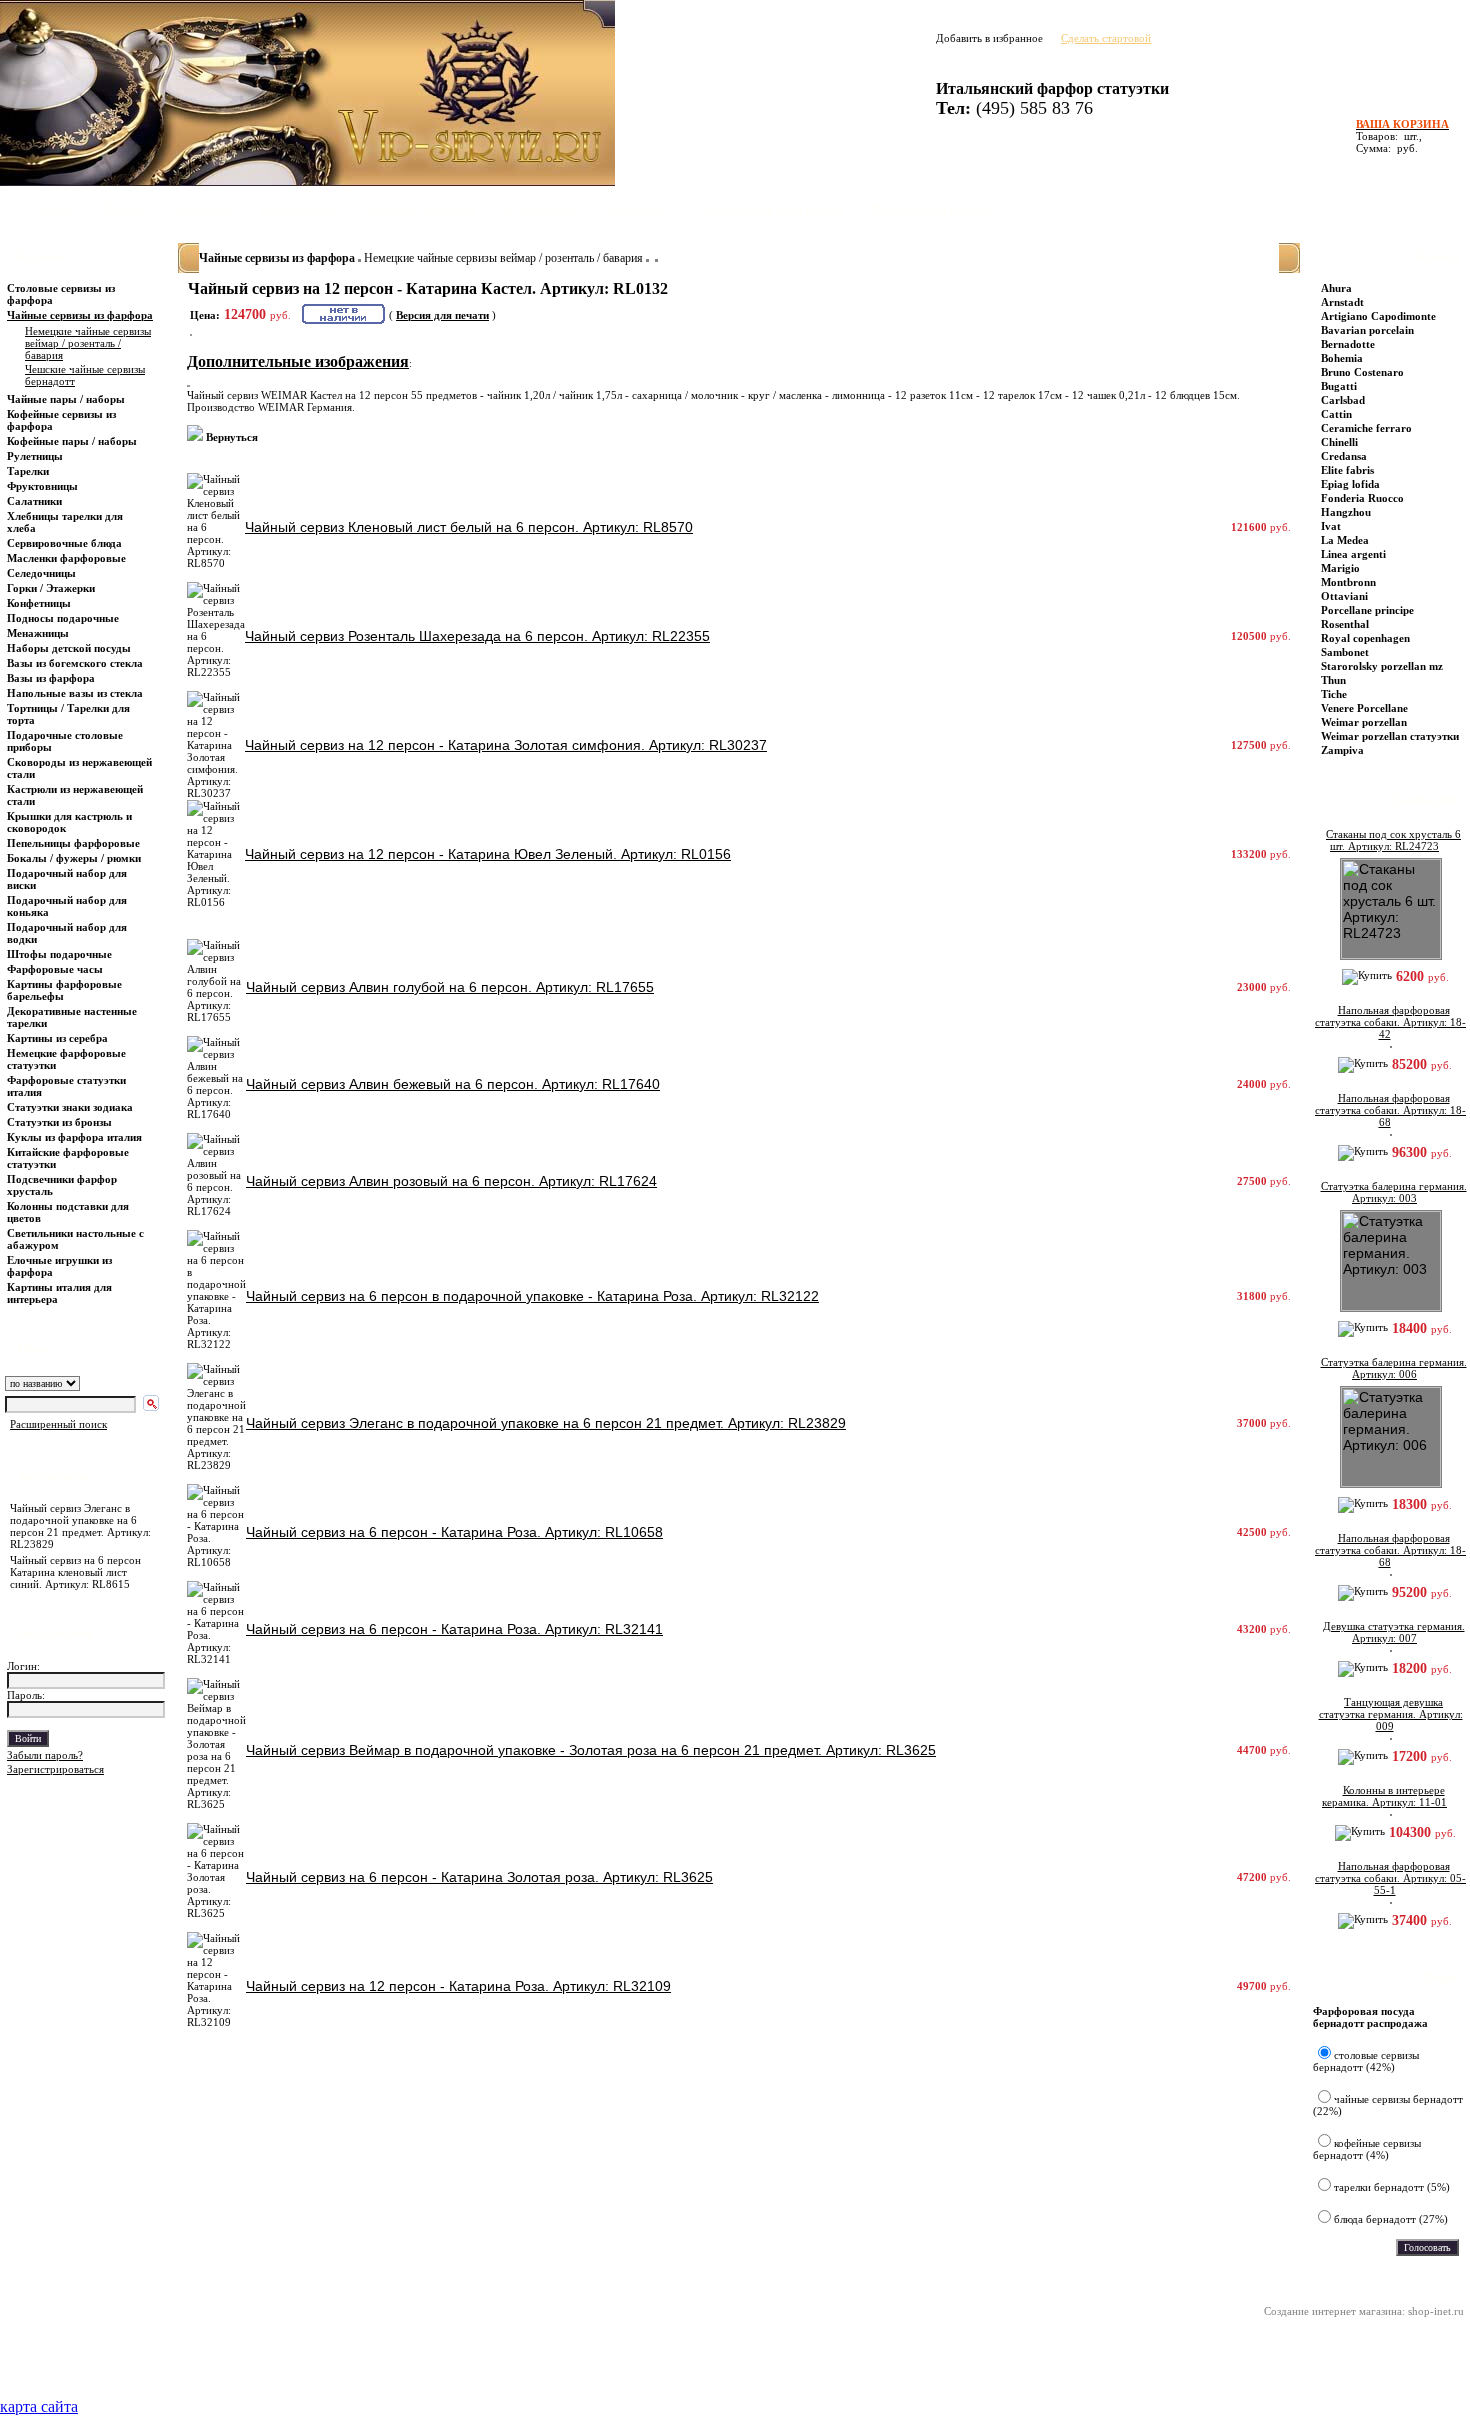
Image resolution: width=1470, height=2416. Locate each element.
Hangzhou (1346, 512)
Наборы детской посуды (69, 648)
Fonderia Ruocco (1362, 498)
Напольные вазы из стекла (75, 693)
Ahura (1336, 288)
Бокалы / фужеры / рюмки (74, 858)
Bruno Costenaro (1362, 372)
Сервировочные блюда (66, 543)
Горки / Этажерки (51, 588)
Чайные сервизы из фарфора (80, 315)
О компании (542, 209)
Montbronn (1348, 582)
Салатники (34, 501)
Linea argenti (1353, 554)
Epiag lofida (1350, 484)
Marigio (1340, 568)
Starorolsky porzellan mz (1382, 666)
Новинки (205, 209)
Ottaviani (1344, 596)
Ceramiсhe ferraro (1366, 428)
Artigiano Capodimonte (1378, 316)
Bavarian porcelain (1367, 330)
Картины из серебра (57, 1038)
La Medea (1345, 540)
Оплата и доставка (418, 209)
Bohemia (1342, 358)
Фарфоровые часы (55, 969)
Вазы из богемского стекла (75, 663)
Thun (1333, 680)
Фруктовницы (42, 486)
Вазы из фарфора (51, 678)
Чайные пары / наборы (66, 399)
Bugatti (1339, 386)
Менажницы (38, 633)
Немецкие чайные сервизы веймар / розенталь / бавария (503, 258)
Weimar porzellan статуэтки (1390, 736)
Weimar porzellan (1364, 722)
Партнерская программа (770, 209)
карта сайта (39, 2406)
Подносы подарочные (63, 618)
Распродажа (296, 209)
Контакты (638, 209)
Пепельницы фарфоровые (73, 843)
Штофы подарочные (59, 954)
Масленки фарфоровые (66, 558)
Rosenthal (1345, 624)
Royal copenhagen (1365, 638)
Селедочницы (41, 573)
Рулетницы (36, 456)
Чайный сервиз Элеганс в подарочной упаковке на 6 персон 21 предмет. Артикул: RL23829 (80, 1526)
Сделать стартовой (1106, 38)
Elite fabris (1347, 470)
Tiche (1334, 694)
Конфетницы (39, 603)
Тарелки (28, 471)
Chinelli (1339, 442)
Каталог (126, 209)
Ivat (1331, 526)
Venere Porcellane (1364, 708)
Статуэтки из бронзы (59, 1122)
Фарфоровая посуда (931, 209)
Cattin (1336, 414)
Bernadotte (1348, 344)
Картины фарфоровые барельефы (64, 990)
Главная (51, 209)
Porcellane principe (1367, 610)
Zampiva (1342, 750)
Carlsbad (1343, 400)
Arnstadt (1342, 302)
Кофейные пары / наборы (72, 441)
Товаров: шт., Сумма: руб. (1396, 136)
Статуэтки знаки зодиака (71, 1107)
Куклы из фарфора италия (74, 1137)
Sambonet (1345, 652)
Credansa (1344, 456)
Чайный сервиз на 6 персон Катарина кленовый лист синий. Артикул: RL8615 (75, 1572)
